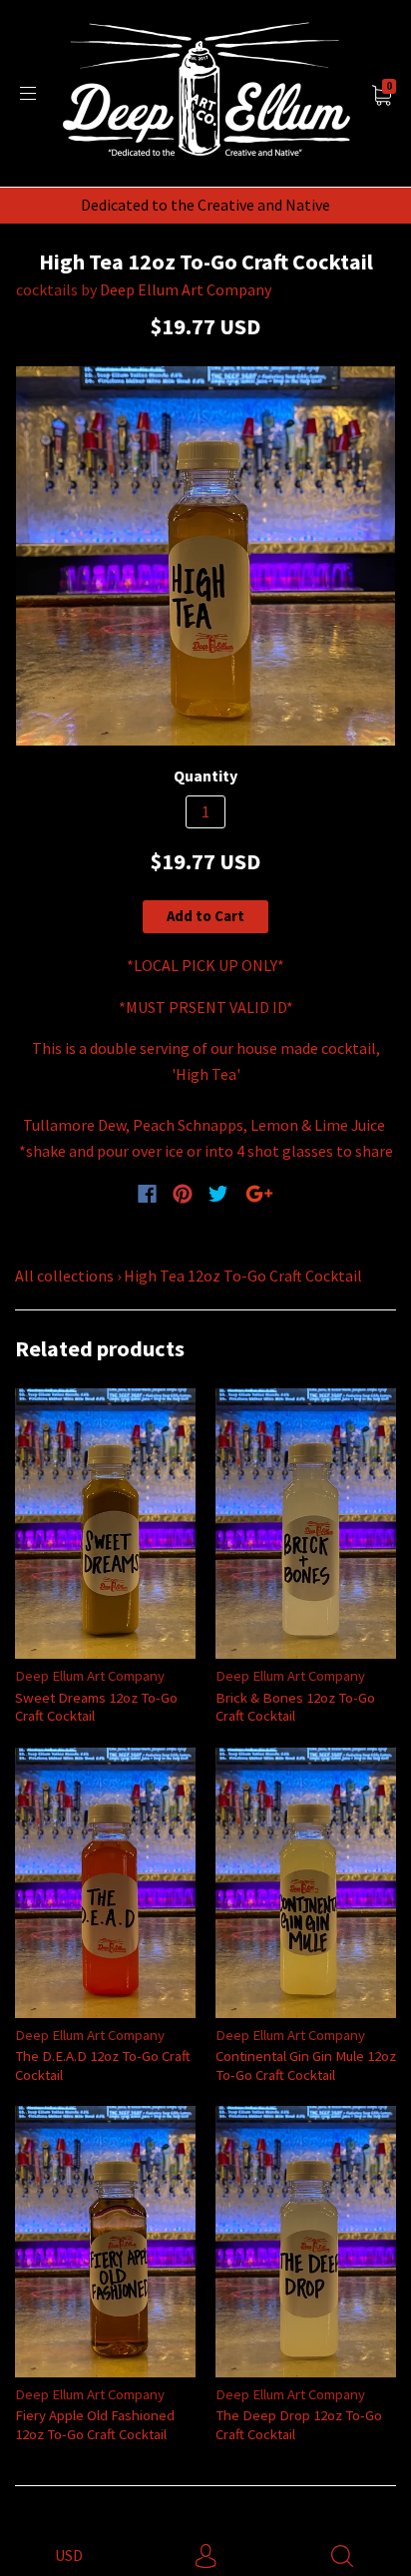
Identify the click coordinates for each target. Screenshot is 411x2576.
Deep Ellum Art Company (186, 289)
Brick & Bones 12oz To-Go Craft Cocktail (295, 1706)
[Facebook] (147, 1194)
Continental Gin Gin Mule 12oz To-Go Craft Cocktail (306, 2064)
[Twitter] (218, 1194)
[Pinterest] (183, 1194)
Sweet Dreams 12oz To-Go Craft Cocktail (96, 1706)
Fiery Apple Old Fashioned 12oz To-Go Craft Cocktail (95, 2424)
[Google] (259, 1194)
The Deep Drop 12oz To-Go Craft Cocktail (299, 2424)
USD (69, 2555)
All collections (64, 1276)
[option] (205, 556)
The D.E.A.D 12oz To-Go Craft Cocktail (103, 2064)
